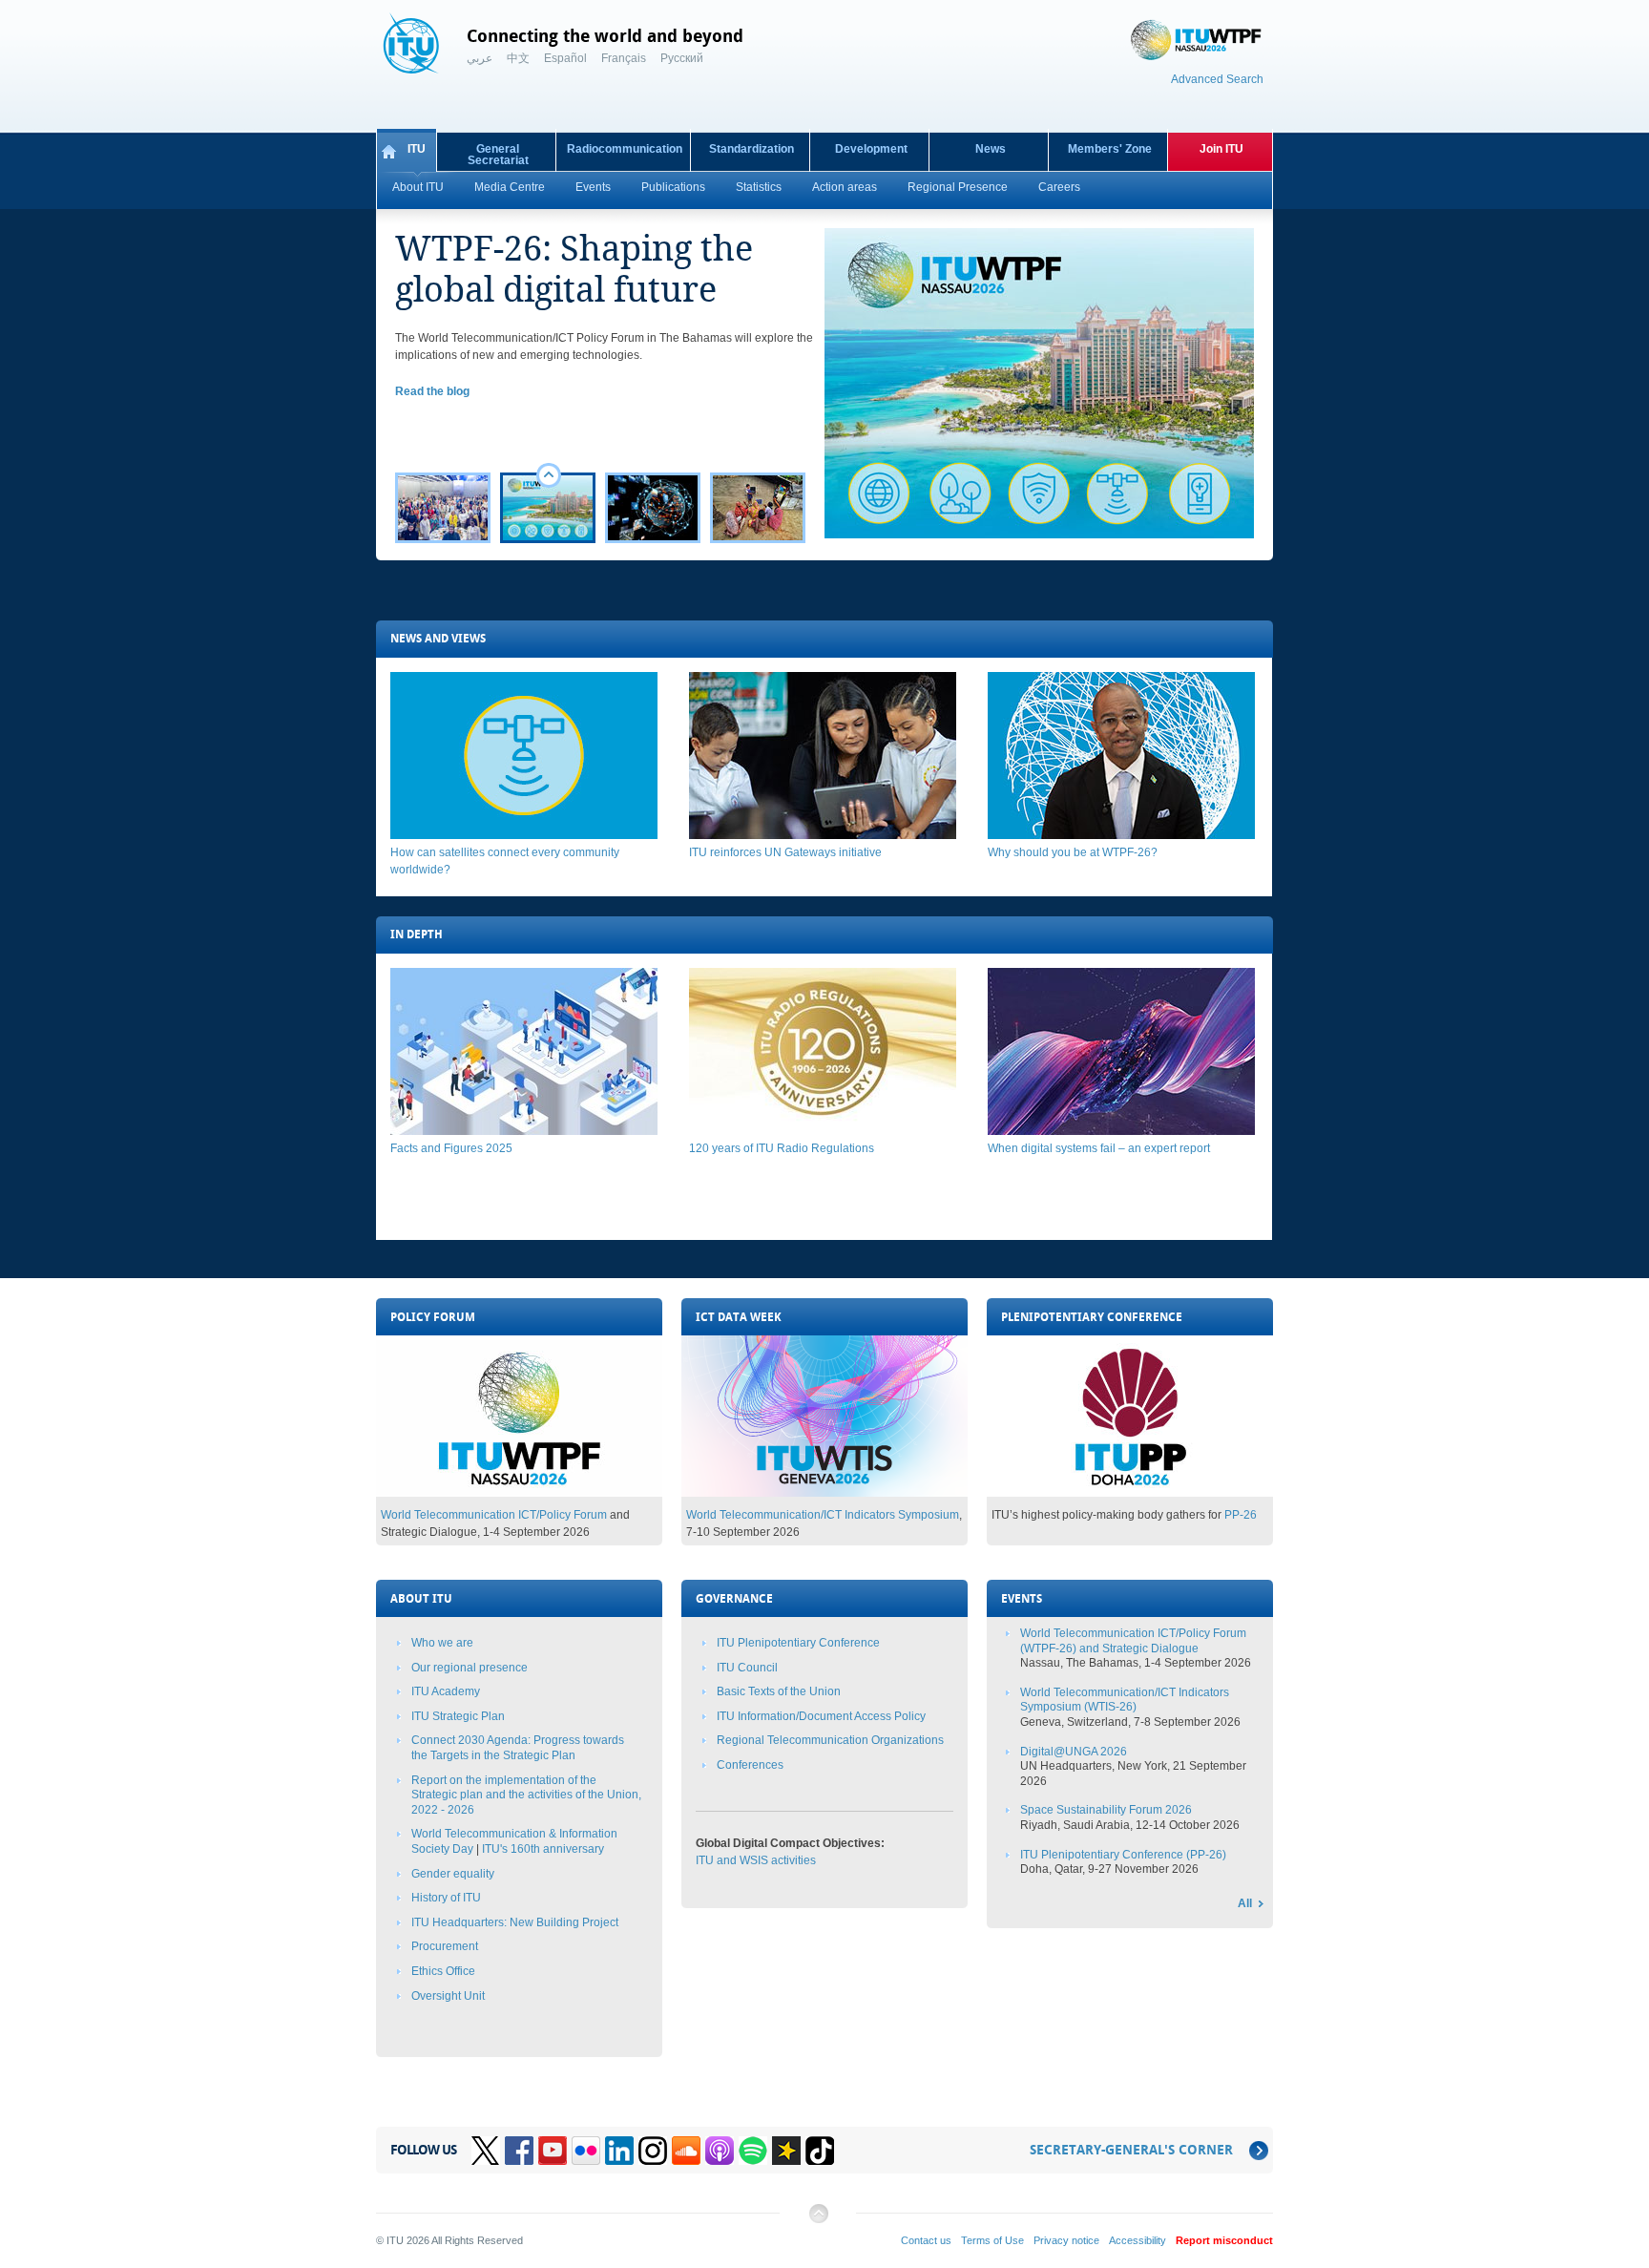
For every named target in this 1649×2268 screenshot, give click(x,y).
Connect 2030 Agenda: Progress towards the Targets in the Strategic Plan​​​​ (518, 1748)
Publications (673, 187)
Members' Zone (1110, 149)
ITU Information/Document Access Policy (821, 1716)
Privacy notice (1066, 2240)
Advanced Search (1217, 79)
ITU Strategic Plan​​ (458, 1716)
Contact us (926, 2240)
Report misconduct (1224, 2240)
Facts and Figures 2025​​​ (451, 1148)
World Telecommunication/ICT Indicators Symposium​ (823, 1515)
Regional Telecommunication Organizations (830, 1740)
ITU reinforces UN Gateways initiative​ (785, 852)
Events (593, 187)
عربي (480, 58)
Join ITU (1221, 149)
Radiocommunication (625, 149)
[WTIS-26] (824, 1493)
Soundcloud (686, 2151)
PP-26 (1241, 1515)
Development (871, 149)
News (991, 149)
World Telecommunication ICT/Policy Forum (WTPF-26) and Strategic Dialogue (1133, 1641)
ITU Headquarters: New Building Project (515, 1922)
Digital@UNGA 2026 (1074, 1752)
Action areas (845, 187)
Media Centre (510, 187)
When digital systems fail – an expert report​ (1099, 1148)
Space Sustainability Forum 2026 (1106, 1810)
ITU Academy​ (446, 1691)
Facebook (519, 2151)
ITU (417, 149)
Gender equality (453, 1874)
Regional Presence (958, 187)
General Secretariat (498, 155)
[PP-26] (1130, 1493)
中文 (518, 58)
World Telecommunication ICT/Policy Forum (494, 1515)
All (1245, 1903)
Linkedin (619, 2151)
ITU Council (747, 1668)
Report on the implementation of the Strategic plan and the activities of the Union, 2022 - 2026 (526, 1795)
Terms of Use (992, 2240)
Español (565, 58)
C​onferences (750, 1765)
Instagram (653, 2151)
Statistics (759, 187)
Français (624, 58)
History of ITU (446, 1898)
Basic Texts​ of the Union (779, 1691)
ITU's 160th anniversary (543, 1849)
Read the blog (432, 391)
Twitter (486, 2151)
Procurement (445, 1946)
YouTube (553, 2151)
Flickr (586, 2151)
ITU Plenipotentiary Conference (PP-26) (1123, 1855)
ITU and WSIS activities (756, 1860)
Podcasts (720, 2151)
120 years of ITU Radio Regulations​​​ (782, 1148)
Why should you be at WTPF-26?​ (1073, 852)
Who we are (442, 1643)
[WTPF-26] (519, 1493)
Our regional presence (470, 1668)
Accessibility (1138, 2240)
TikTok (820, 2151)
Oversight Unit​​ (448, 1996)
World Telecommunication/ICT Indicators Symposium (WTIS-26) (1125, 1700)
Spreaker (786, 2151)
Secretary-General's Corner (1131, 2150)
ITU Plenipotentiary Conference (798, 1643)
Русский (682, 58)
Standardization (751, 149)
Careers (1059, 187)
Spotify (753, 2151)
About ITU (418, 187)
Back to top (818, 2221)
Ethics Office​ (443, 1971)
